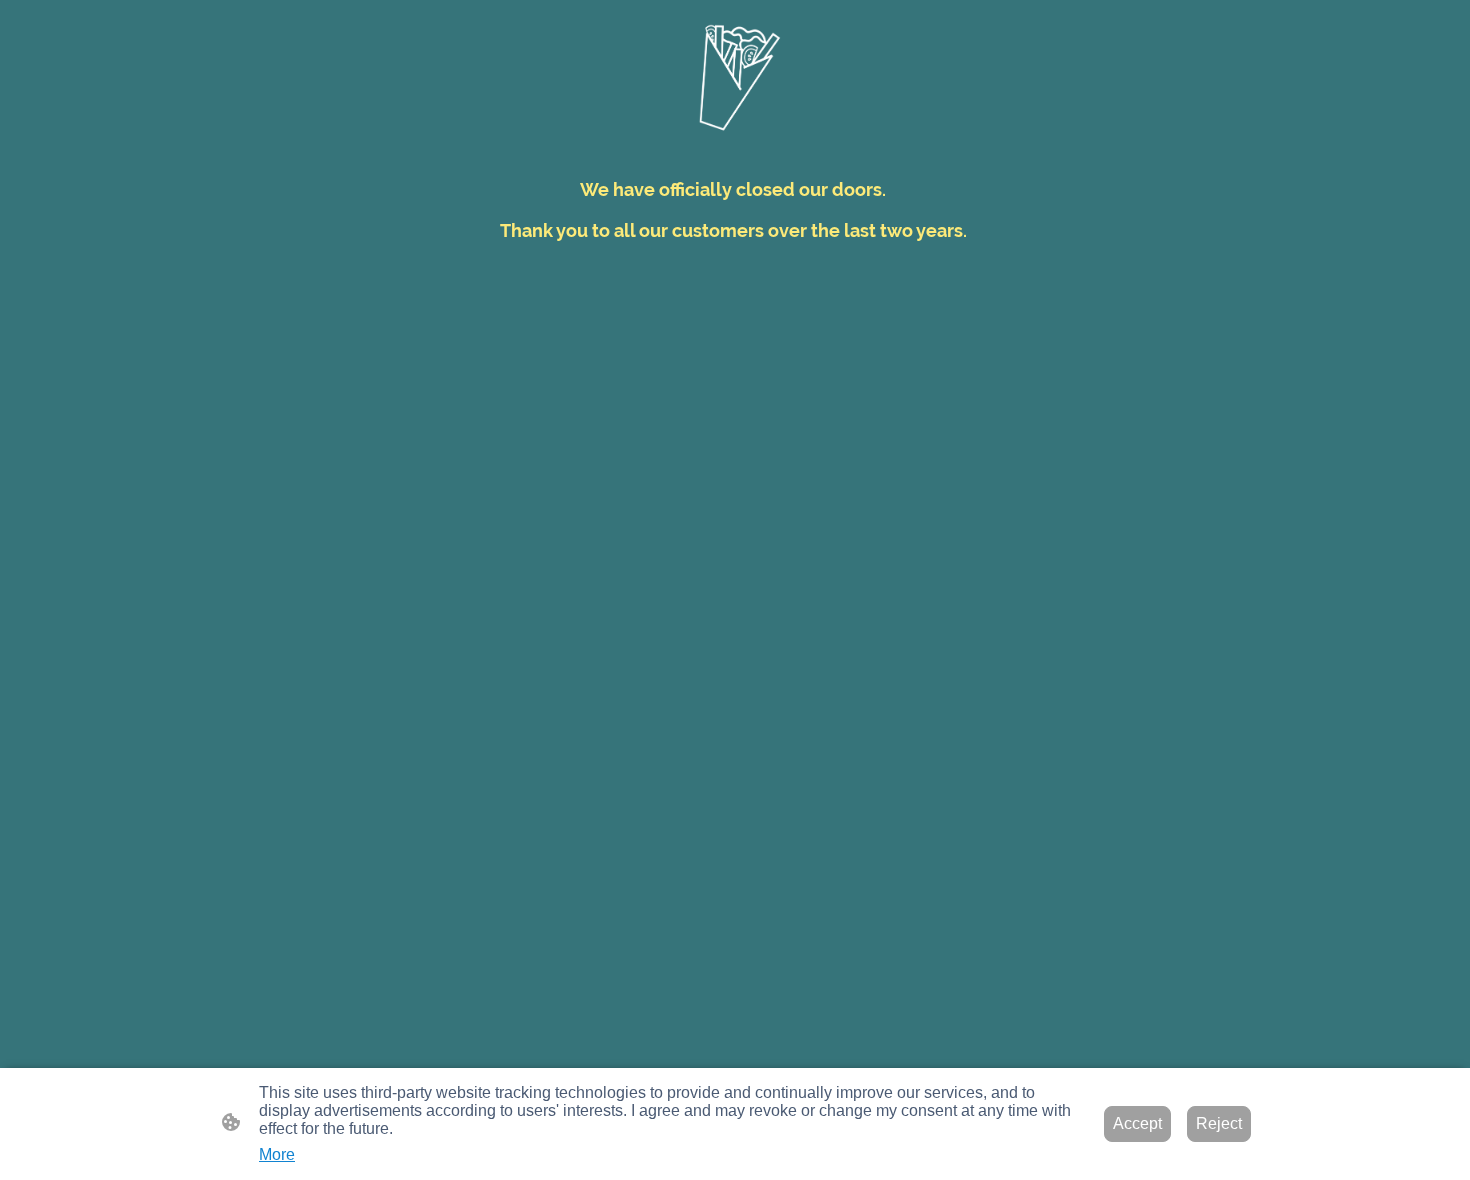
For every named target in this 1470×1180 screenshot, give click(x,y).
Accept (1137, 1123)
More (277, 1154)
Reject (1219, 1123)
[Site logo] (735, 76)
